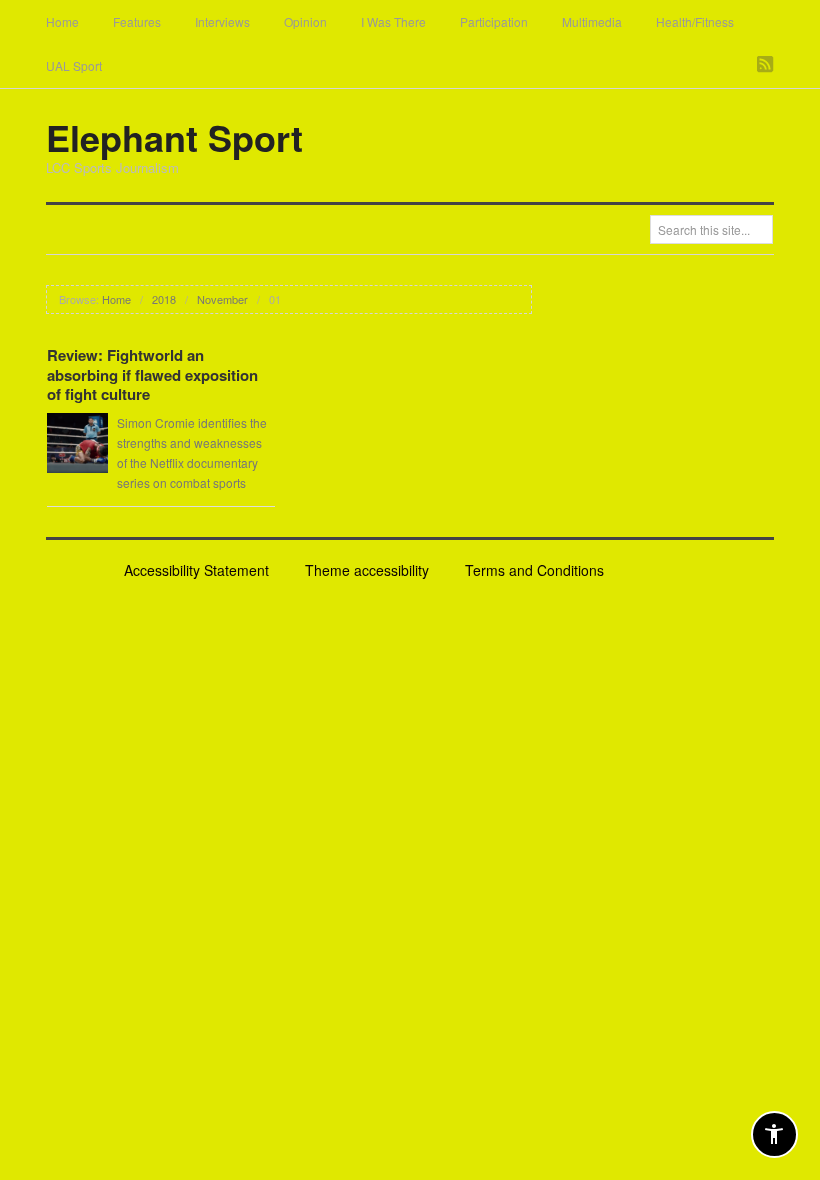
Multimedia (592, 21)
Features (137, 21)
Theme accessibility (367, 570)
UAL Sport (74, 65)
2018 (164, 299)
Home (62, 21)
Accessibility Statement (196, 570)
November (222, 299)
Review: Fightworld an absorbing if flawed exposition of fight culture (152, 374)
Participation (494, 21)
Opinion (305, 21)
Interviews (222, 21)
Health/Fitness (695, 21)
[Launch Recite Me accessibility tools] (774, 1134)
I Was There (393, 21)
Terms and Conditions (534, 570)
